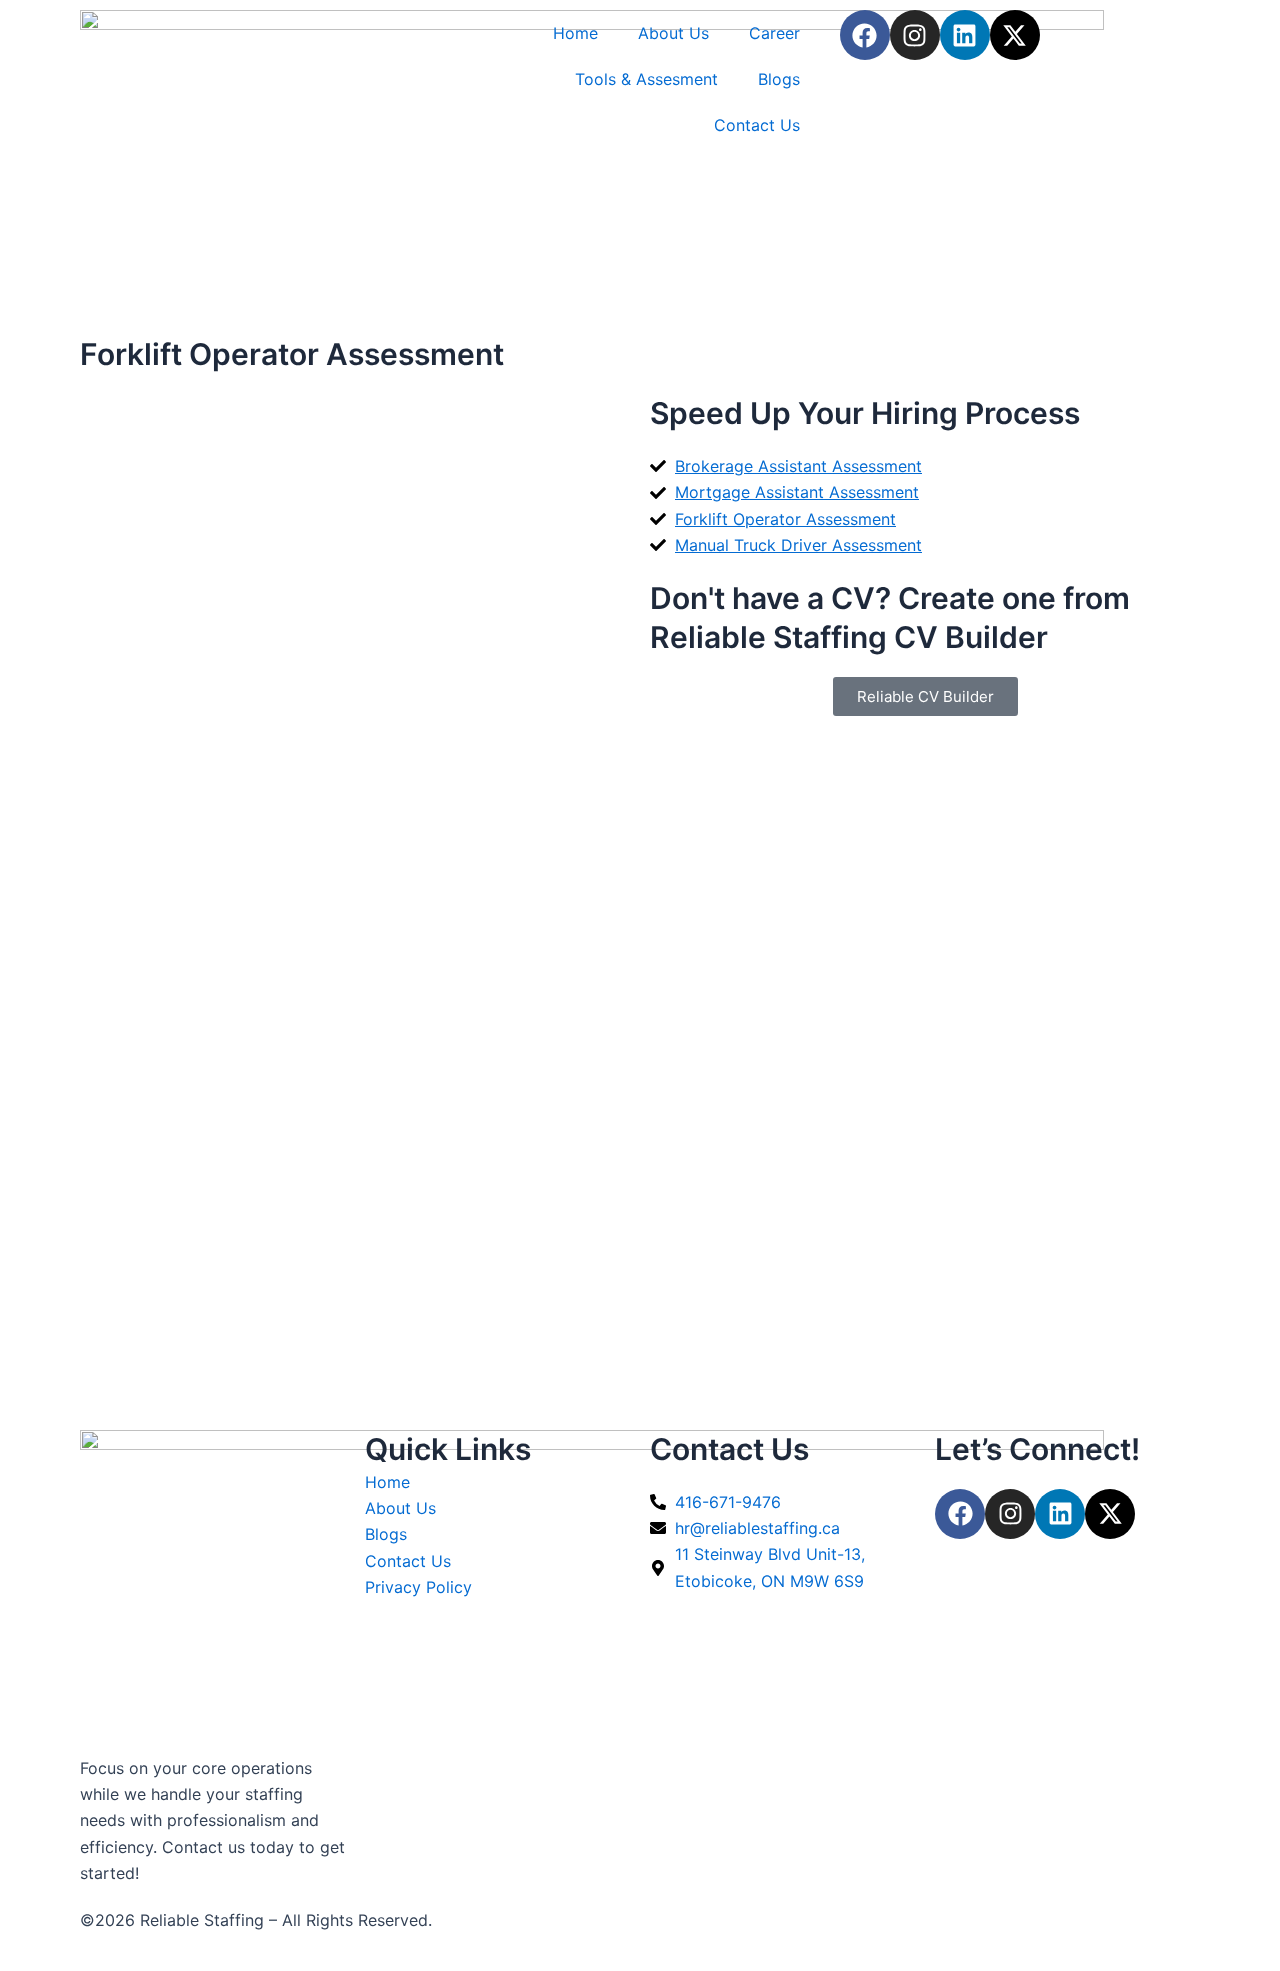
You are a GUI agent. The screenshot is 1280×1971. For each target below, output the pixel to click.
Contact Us (757, 125)
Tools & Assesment (646, 79)
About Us (673, 33)
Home (575, 33)
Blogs (779, 79)
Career (774, 33)
